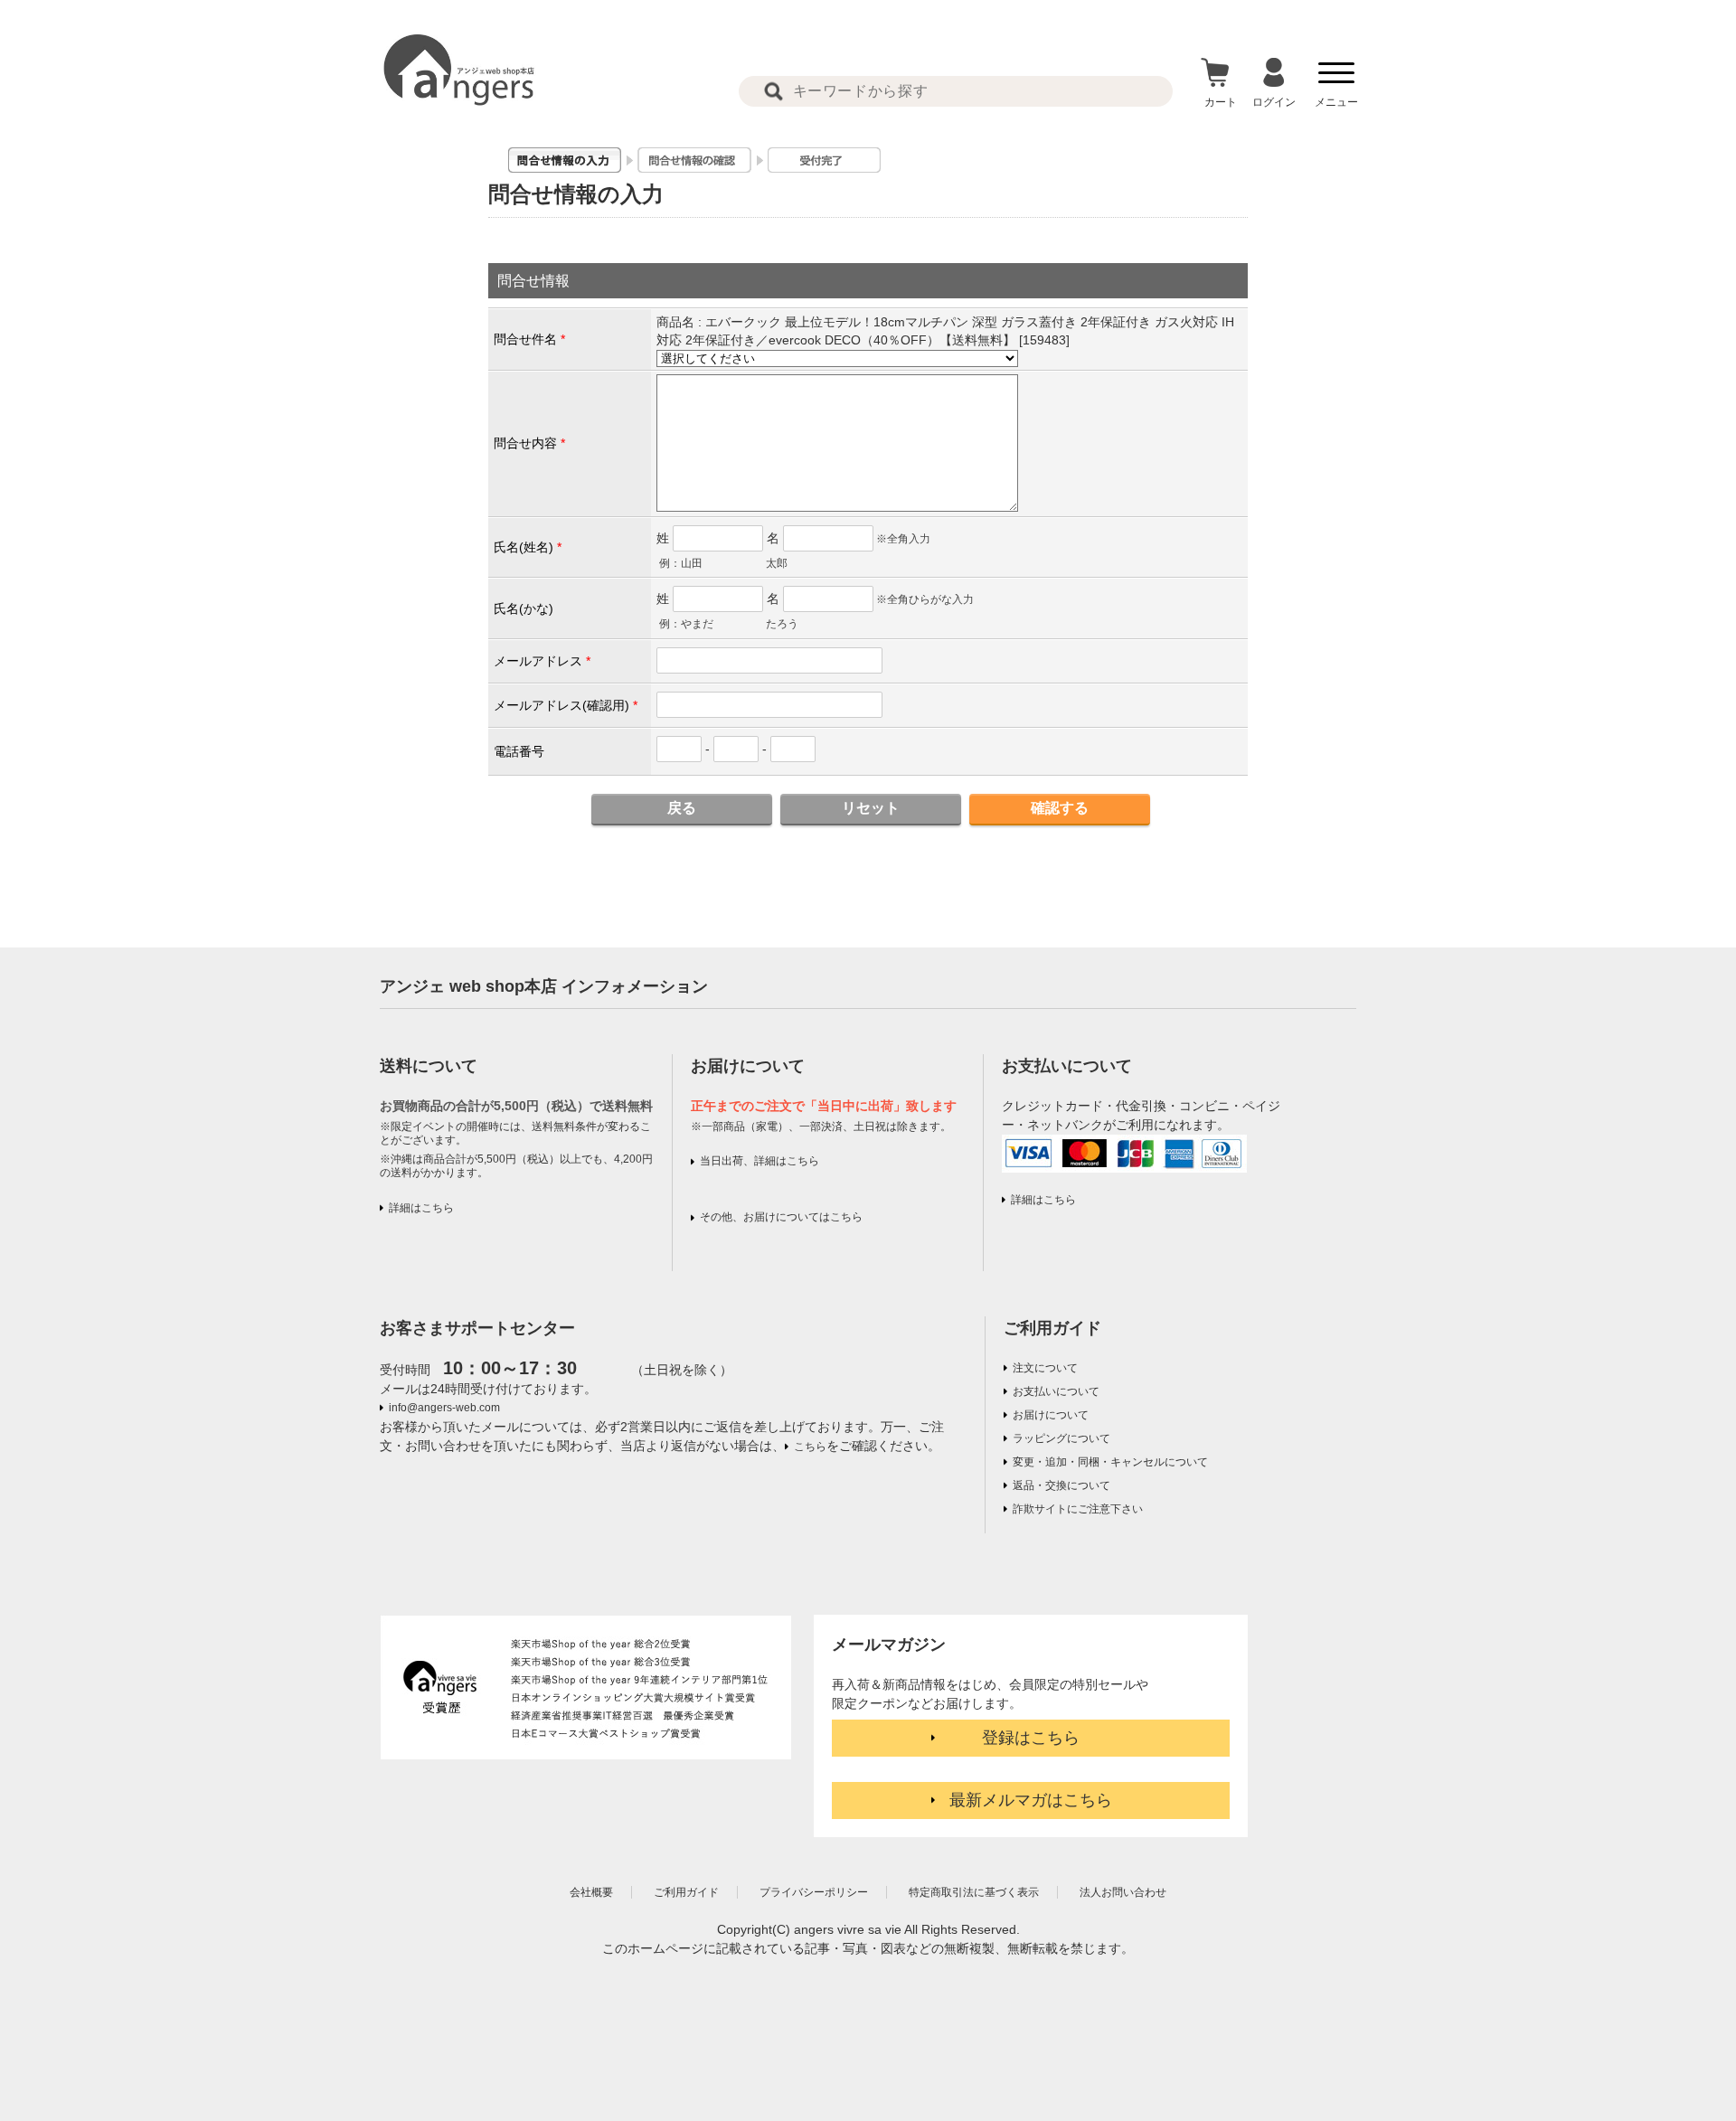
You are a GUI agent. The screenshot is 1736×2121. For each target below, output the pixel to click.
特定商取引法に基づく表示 (974, 1892)
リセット (871, 808)
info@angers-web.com (444, 1408)
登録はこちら (1031, 1738)
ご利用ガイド (1052, 1328)
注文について (1045, 1368)
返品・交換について (1061, 1485)
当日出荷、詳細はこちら (759, 1161)
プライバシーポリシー (814, 1892)
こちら (810, 1447)
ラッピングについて (1061, 1438)
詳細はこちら (421, 1208)
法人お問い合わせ (1123, 1892)
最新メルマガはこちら (1031, 1800)
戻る (682, 808)
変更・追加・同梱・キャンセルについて (1110, 1462)
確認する (1060, 808)
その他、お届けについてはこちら (781, 1217)
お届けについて (1051, 1415)
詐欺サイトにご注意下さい (1078, 1509)
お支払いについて (1056, 1391)
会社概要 (591, 1892)
